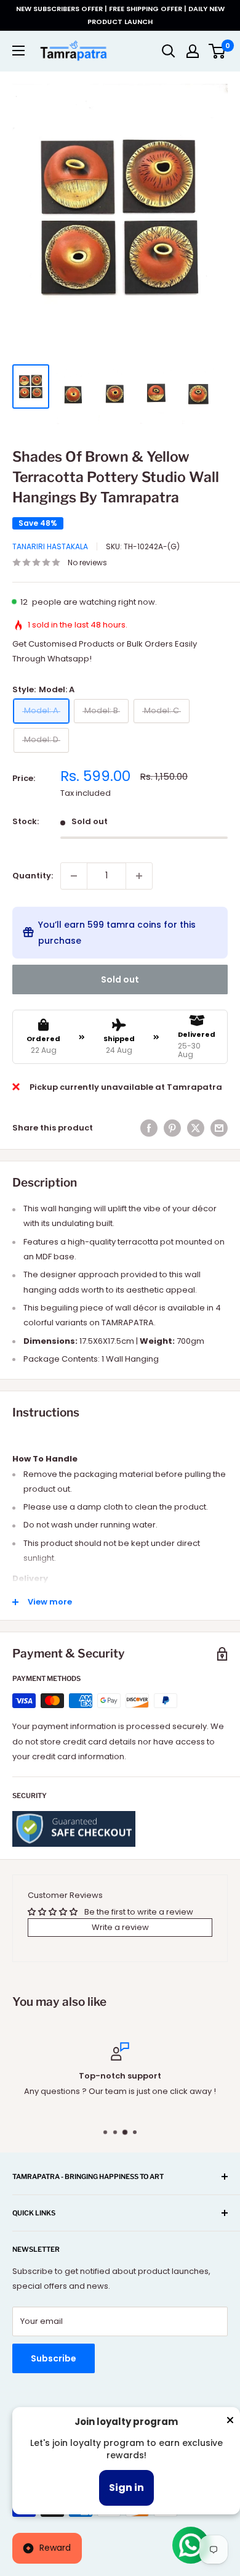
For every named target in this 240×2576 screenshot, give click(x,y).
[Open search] (169, 51)
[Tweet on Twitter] (196, 1128)
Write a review (120, 1927)
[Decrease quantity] (74, 876)
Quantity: (33, 876)
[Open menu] (18, 51)
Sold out (120, 979)
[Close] (230, 2423)
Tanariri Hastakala (50, 546)
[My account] (193, 51)
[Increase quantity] (139, 876)
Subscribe (54, 2358)
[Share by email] (219, 1128)
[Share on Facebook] (149, 1128)
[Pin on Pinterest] (172, 1128)
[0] (218, 51)
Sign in (126, 2488)
